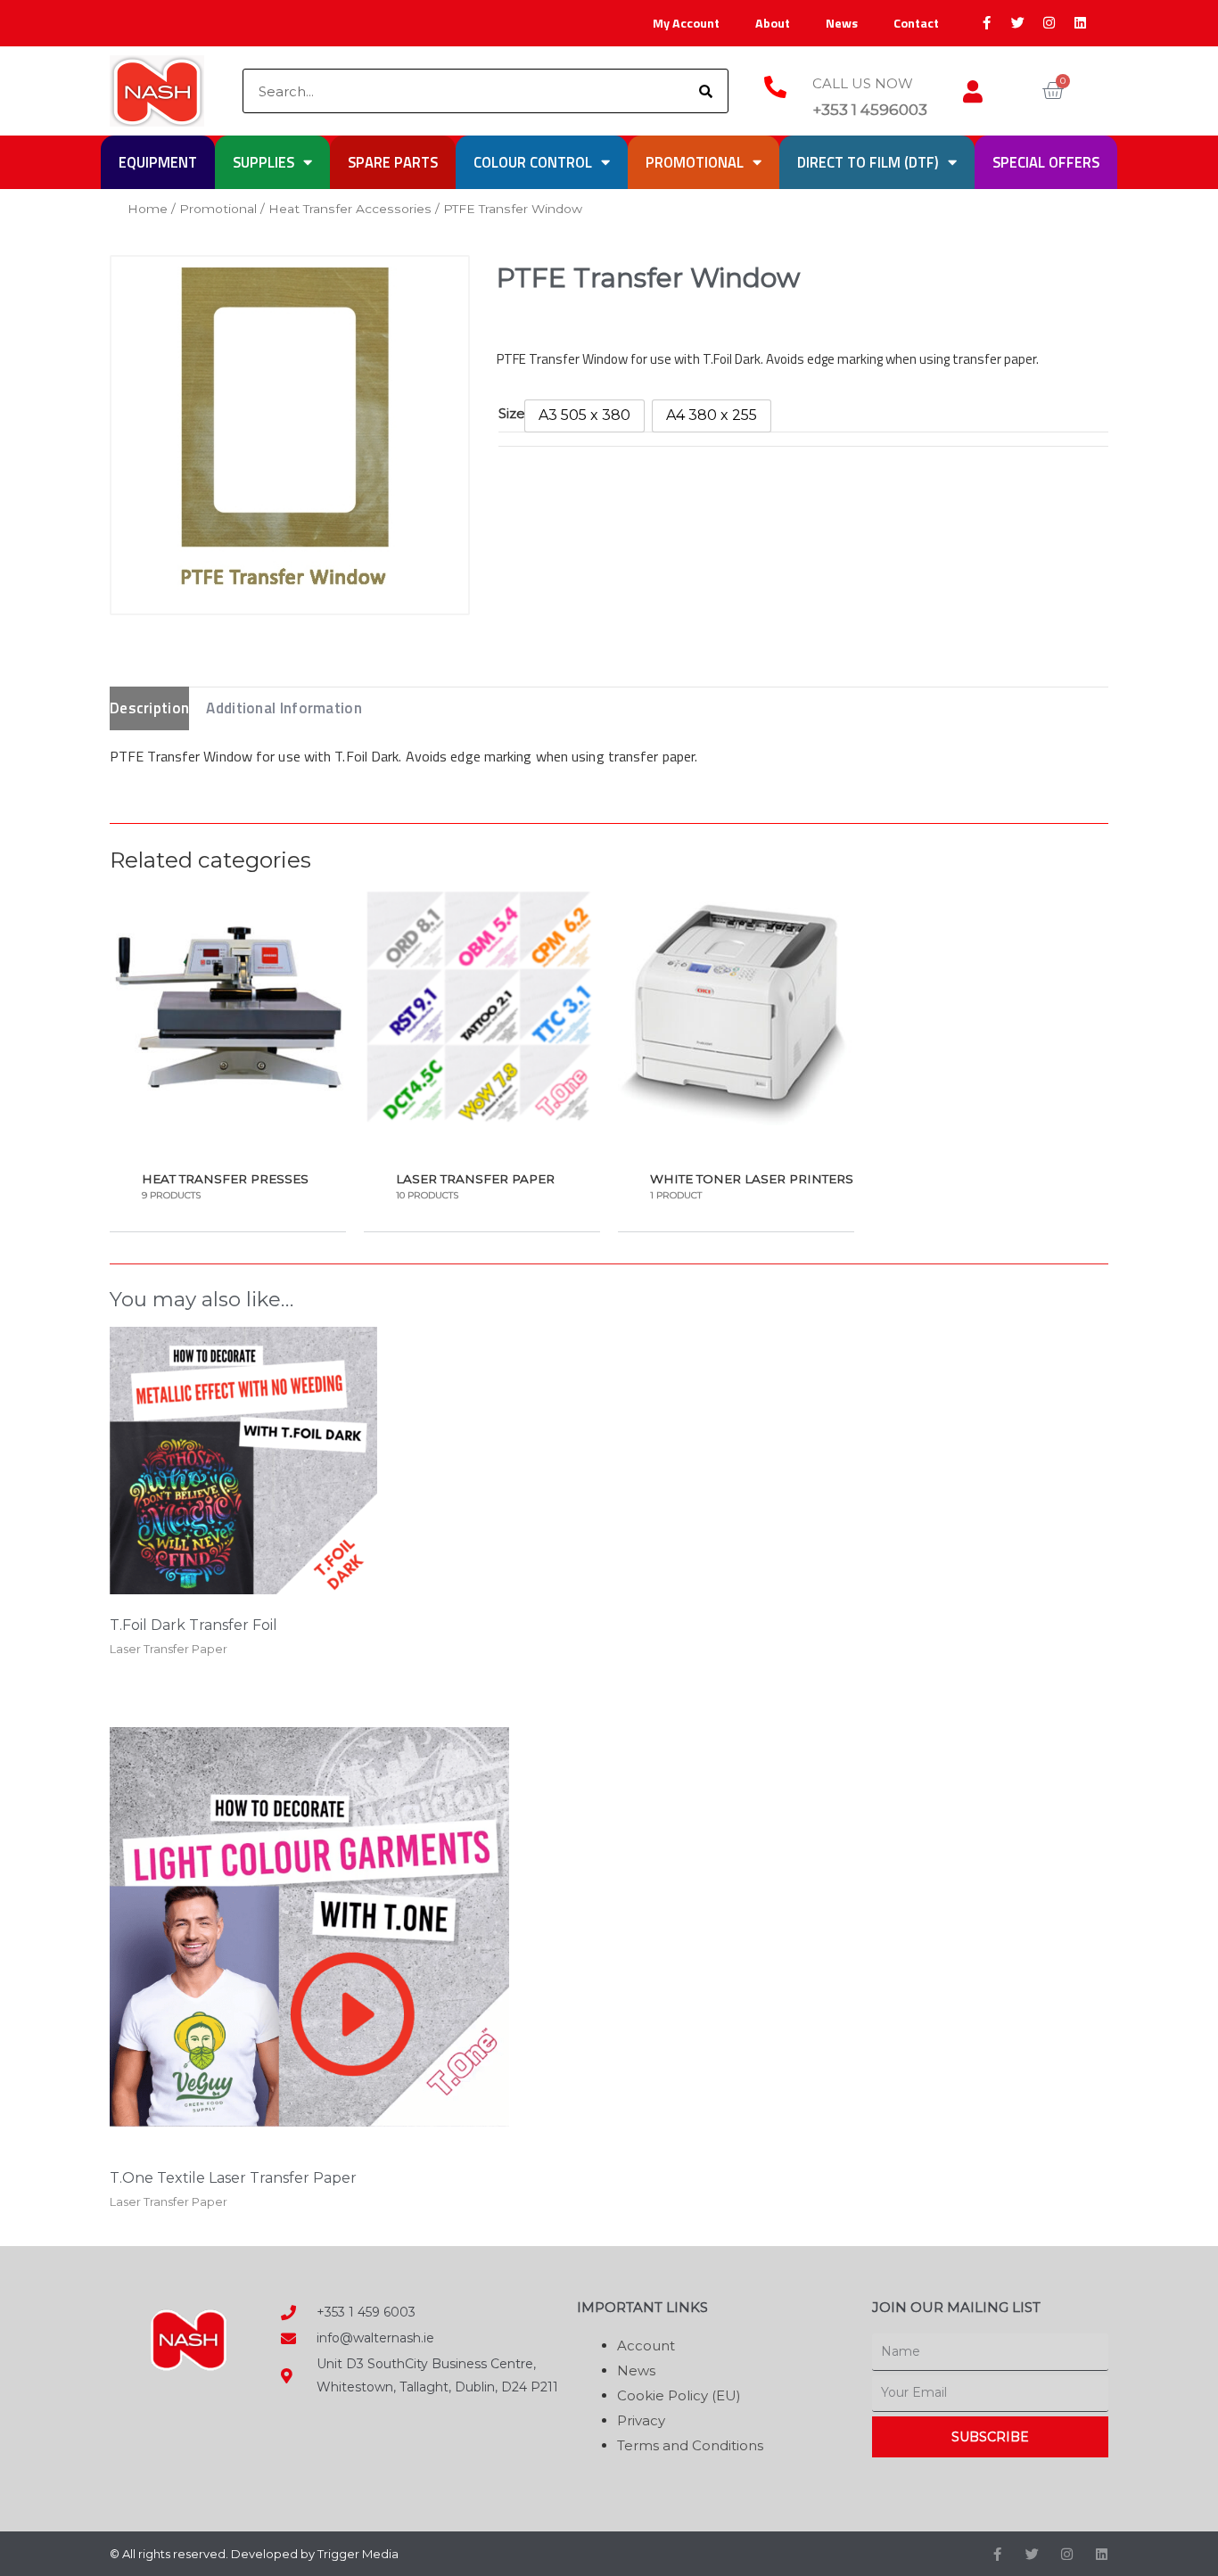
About (773, 23)
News (842, 23)
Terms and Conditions (690, 2445)
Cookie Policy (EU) (679, 2395)
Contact (916, 23)
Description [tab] (149, 708)
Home (148, 209)
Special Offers (1046, 162)
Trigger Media (358, 2554)
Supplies (263, 162)
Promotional (695, 162)
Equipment (158, 162)
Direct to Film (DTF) (868, 162)
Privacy (641, 2420)
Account (646, 2346)
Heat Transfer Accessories (350, 209)
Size (512, 413)
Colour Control (533, 162)
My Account (686, 23)
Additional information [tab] (284, 708)
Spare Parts (393, 162)
